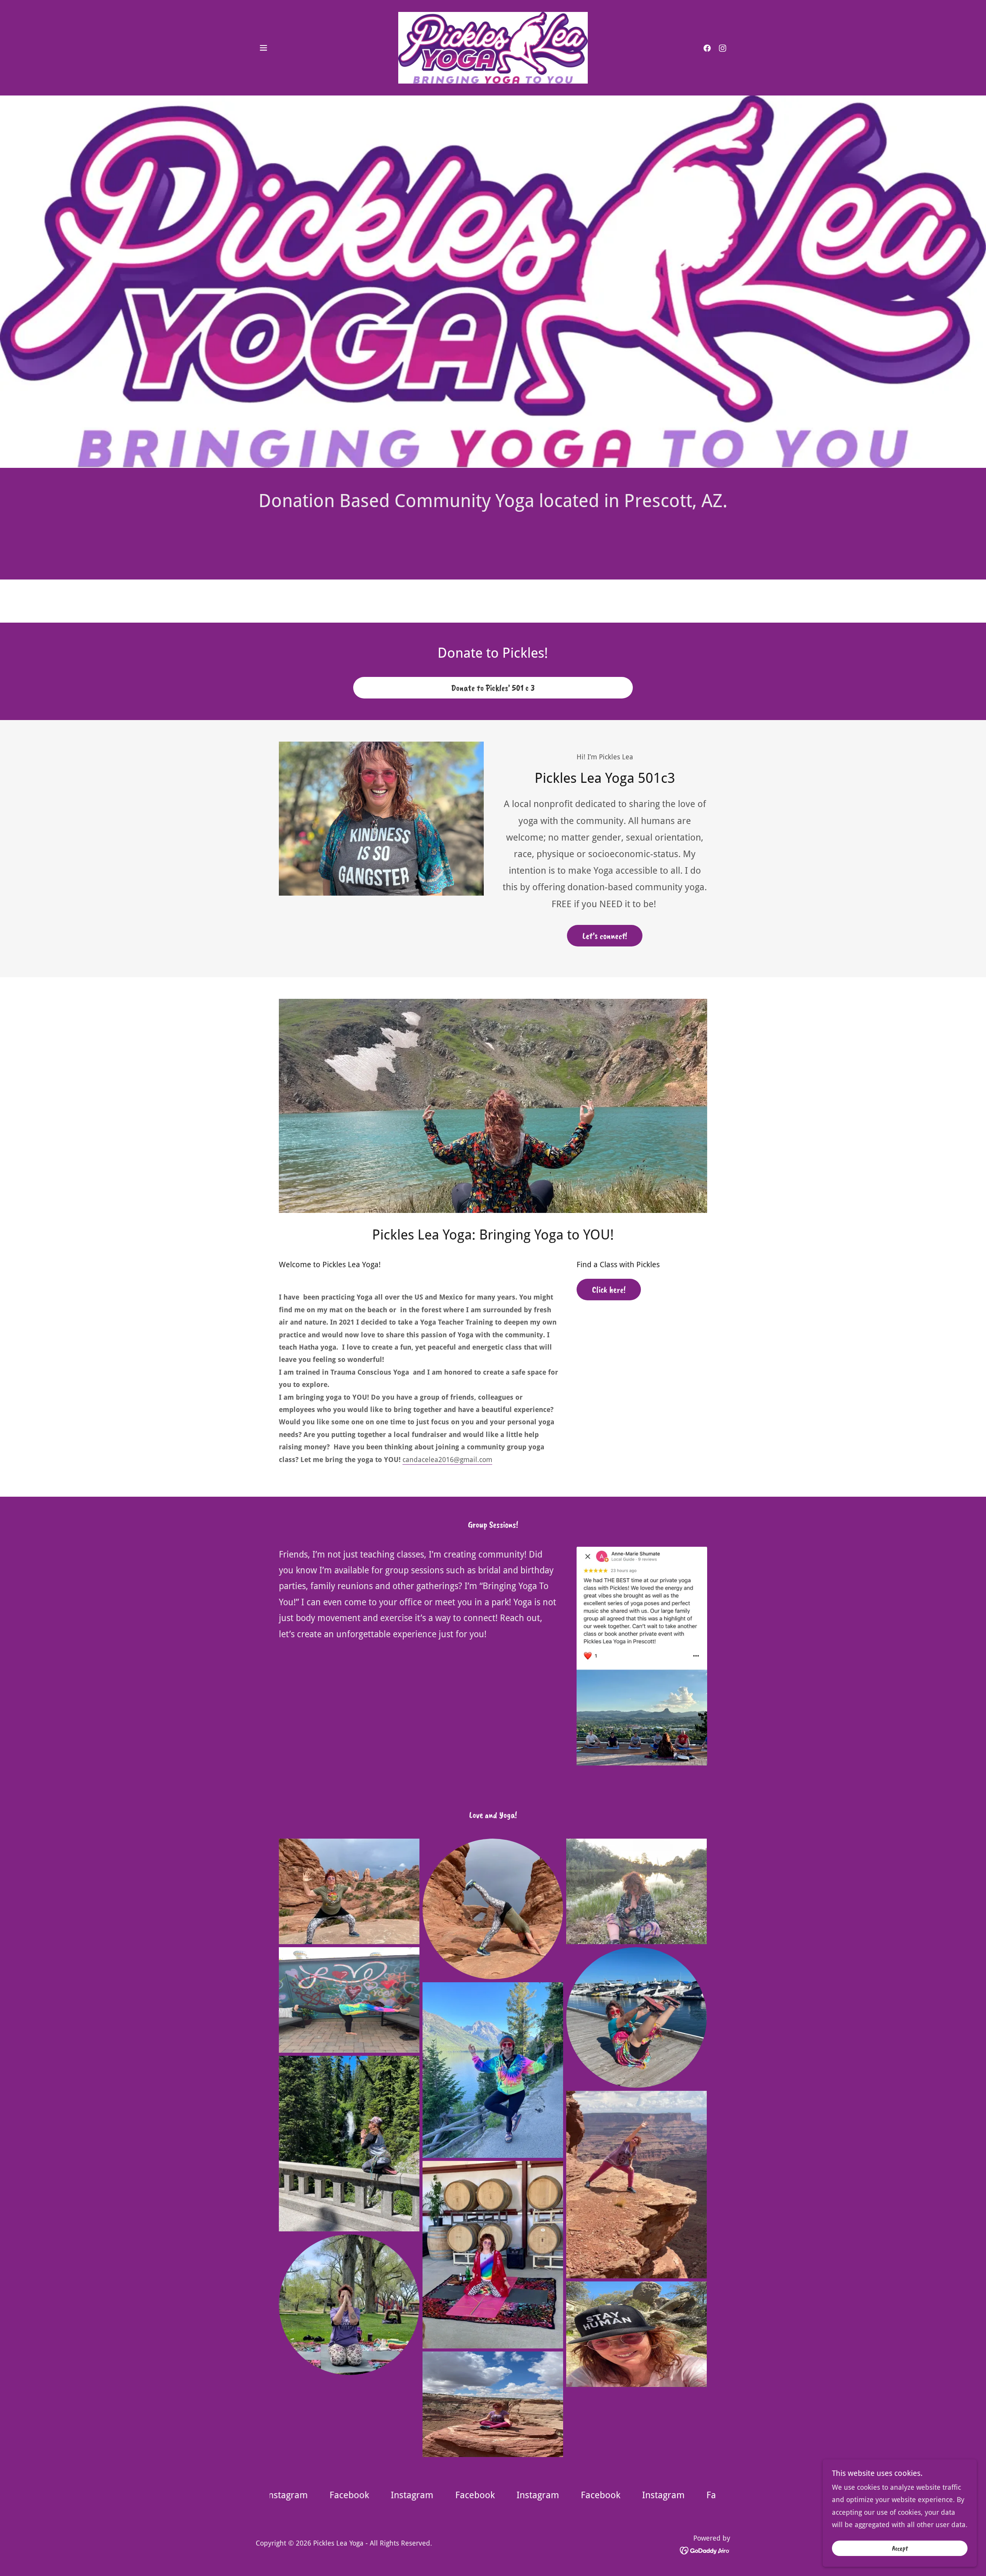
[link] (493, 47)
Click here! (609, 1290)
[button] (263, 48)
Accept (900, 2548)
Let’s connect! (605, 936)
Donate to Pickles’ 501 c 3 (493, 688)
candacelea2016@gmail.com (447, 1460)
